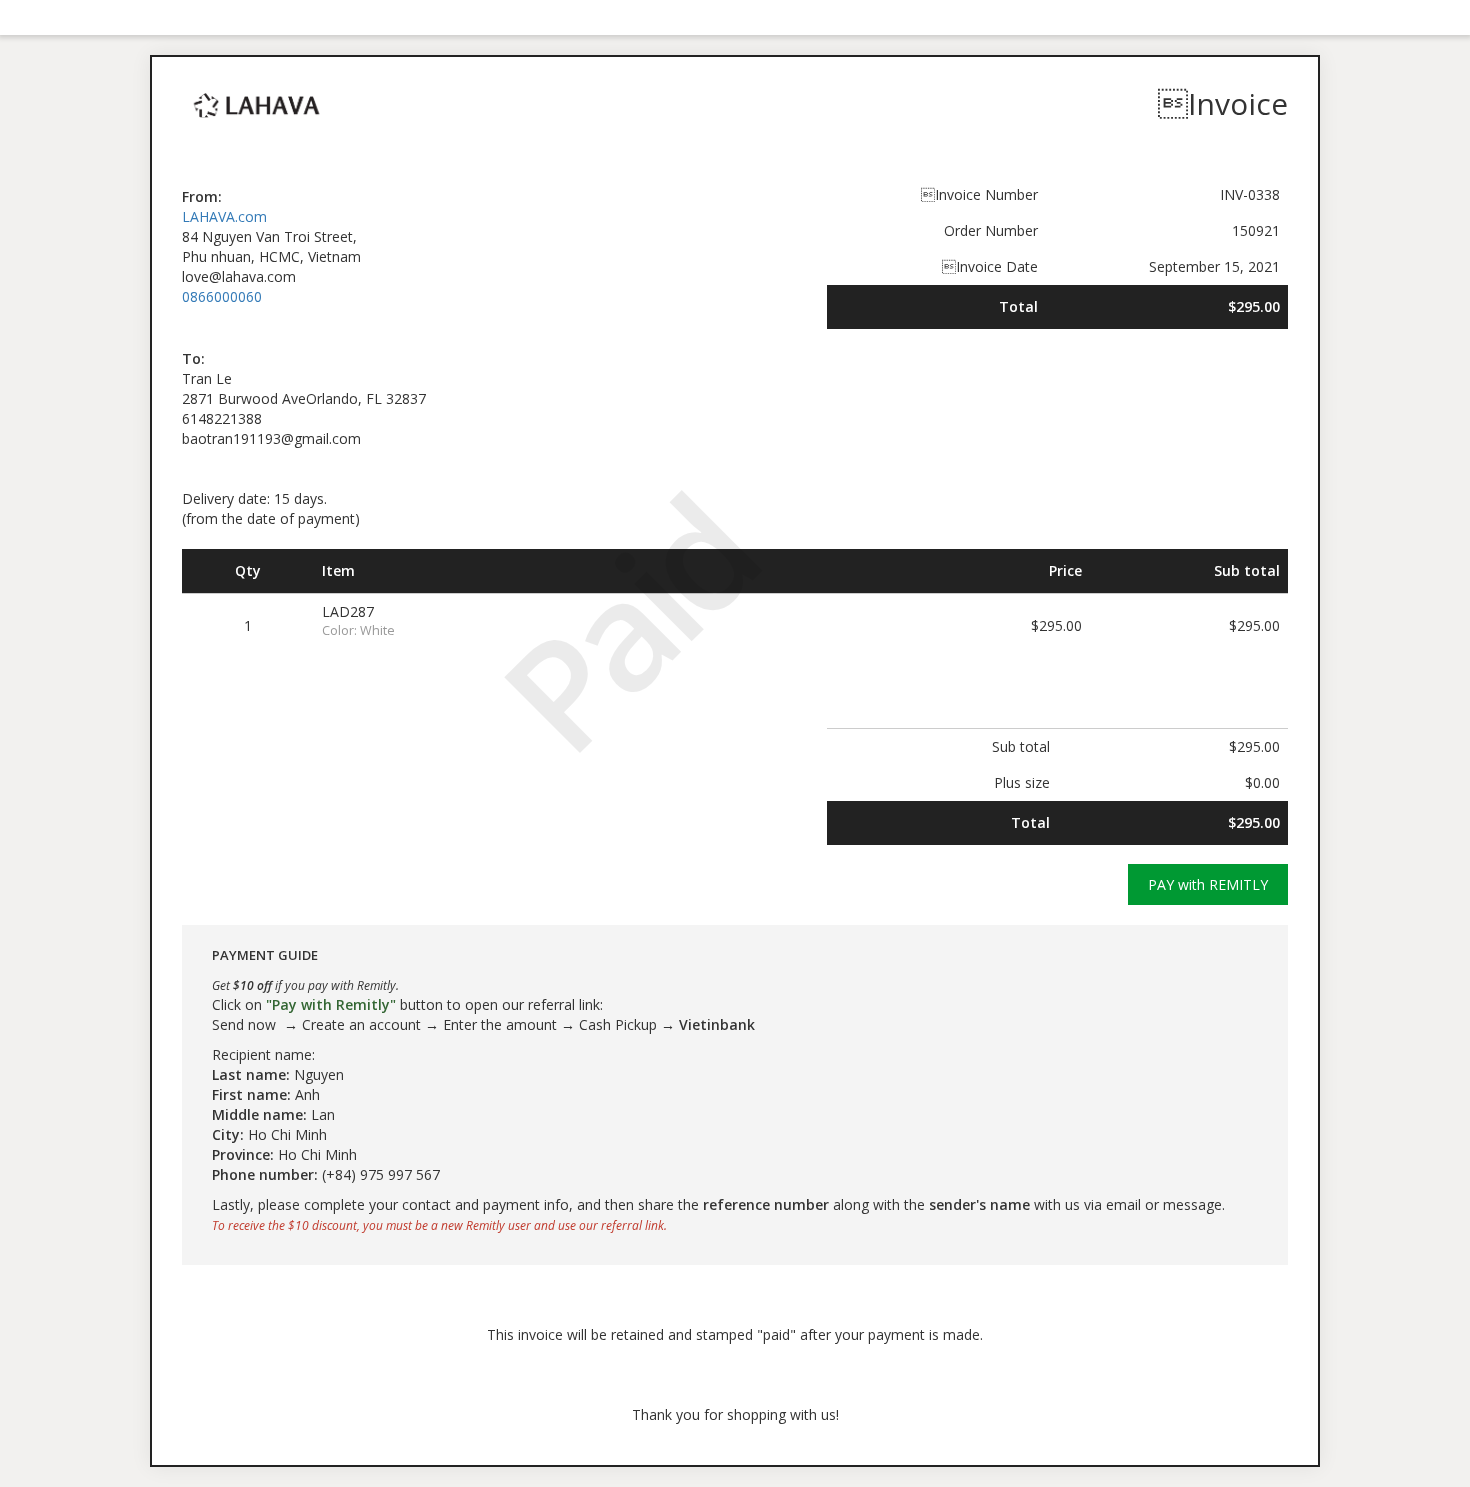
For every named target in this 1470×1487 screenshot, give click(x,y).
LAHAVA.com (224, 216)
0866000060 (222, 296)
